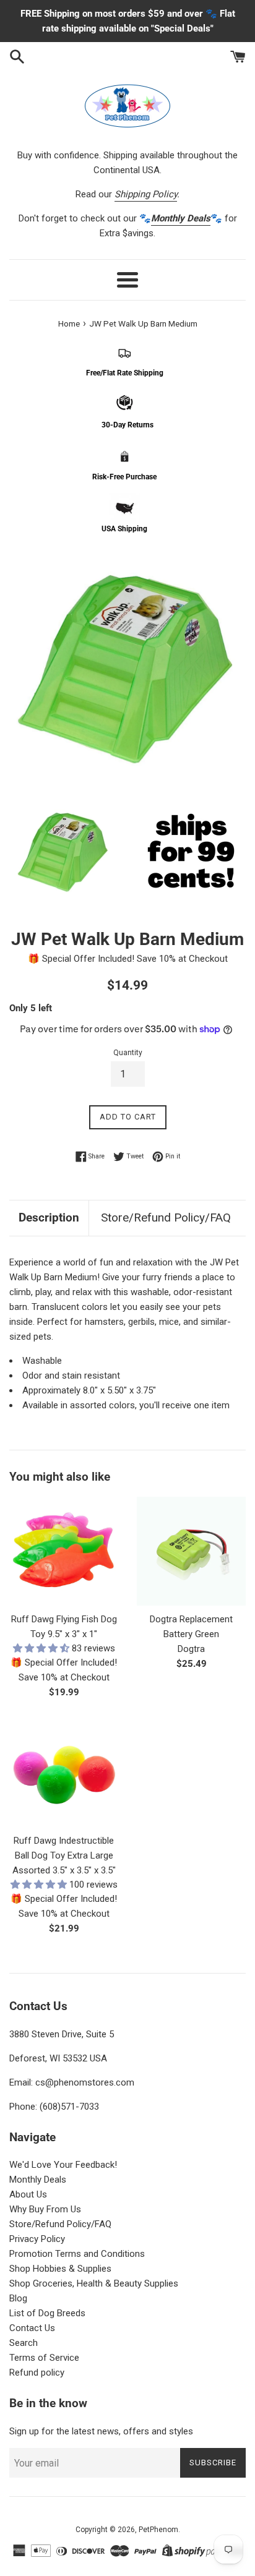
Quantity (128, 1053)
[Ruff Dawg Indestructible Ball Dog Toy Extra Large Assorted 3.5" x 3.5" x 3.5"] (64, 1773)
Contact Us (32, 2328)
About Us (28, 2194)
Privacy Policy (37, 2239)
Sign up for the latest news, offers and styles (101, 2431)
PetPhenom (158, 2530)
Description (49, 1217)
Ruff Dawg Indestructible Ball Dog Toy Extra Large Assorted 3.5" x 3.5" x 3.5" (64, 1855)
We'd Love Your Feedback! (63, 2165)
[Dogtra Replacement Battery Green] (191, 1551)
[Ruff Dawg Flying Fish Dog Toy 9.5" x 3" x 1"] (64, 1551)
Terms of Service (44, 2358)
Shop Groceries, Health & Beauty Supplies (94, 2283)
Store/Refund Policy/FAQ (166, 1217)
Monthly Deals (38, 2180)
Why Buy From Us (45, 2209)
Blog (18, 2298)
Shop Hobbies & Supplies (60, 2269)
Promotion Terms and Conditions (77, 2254)
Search (24, 2343)
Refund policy (37, 2373)
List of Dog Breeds (47, 2313)
